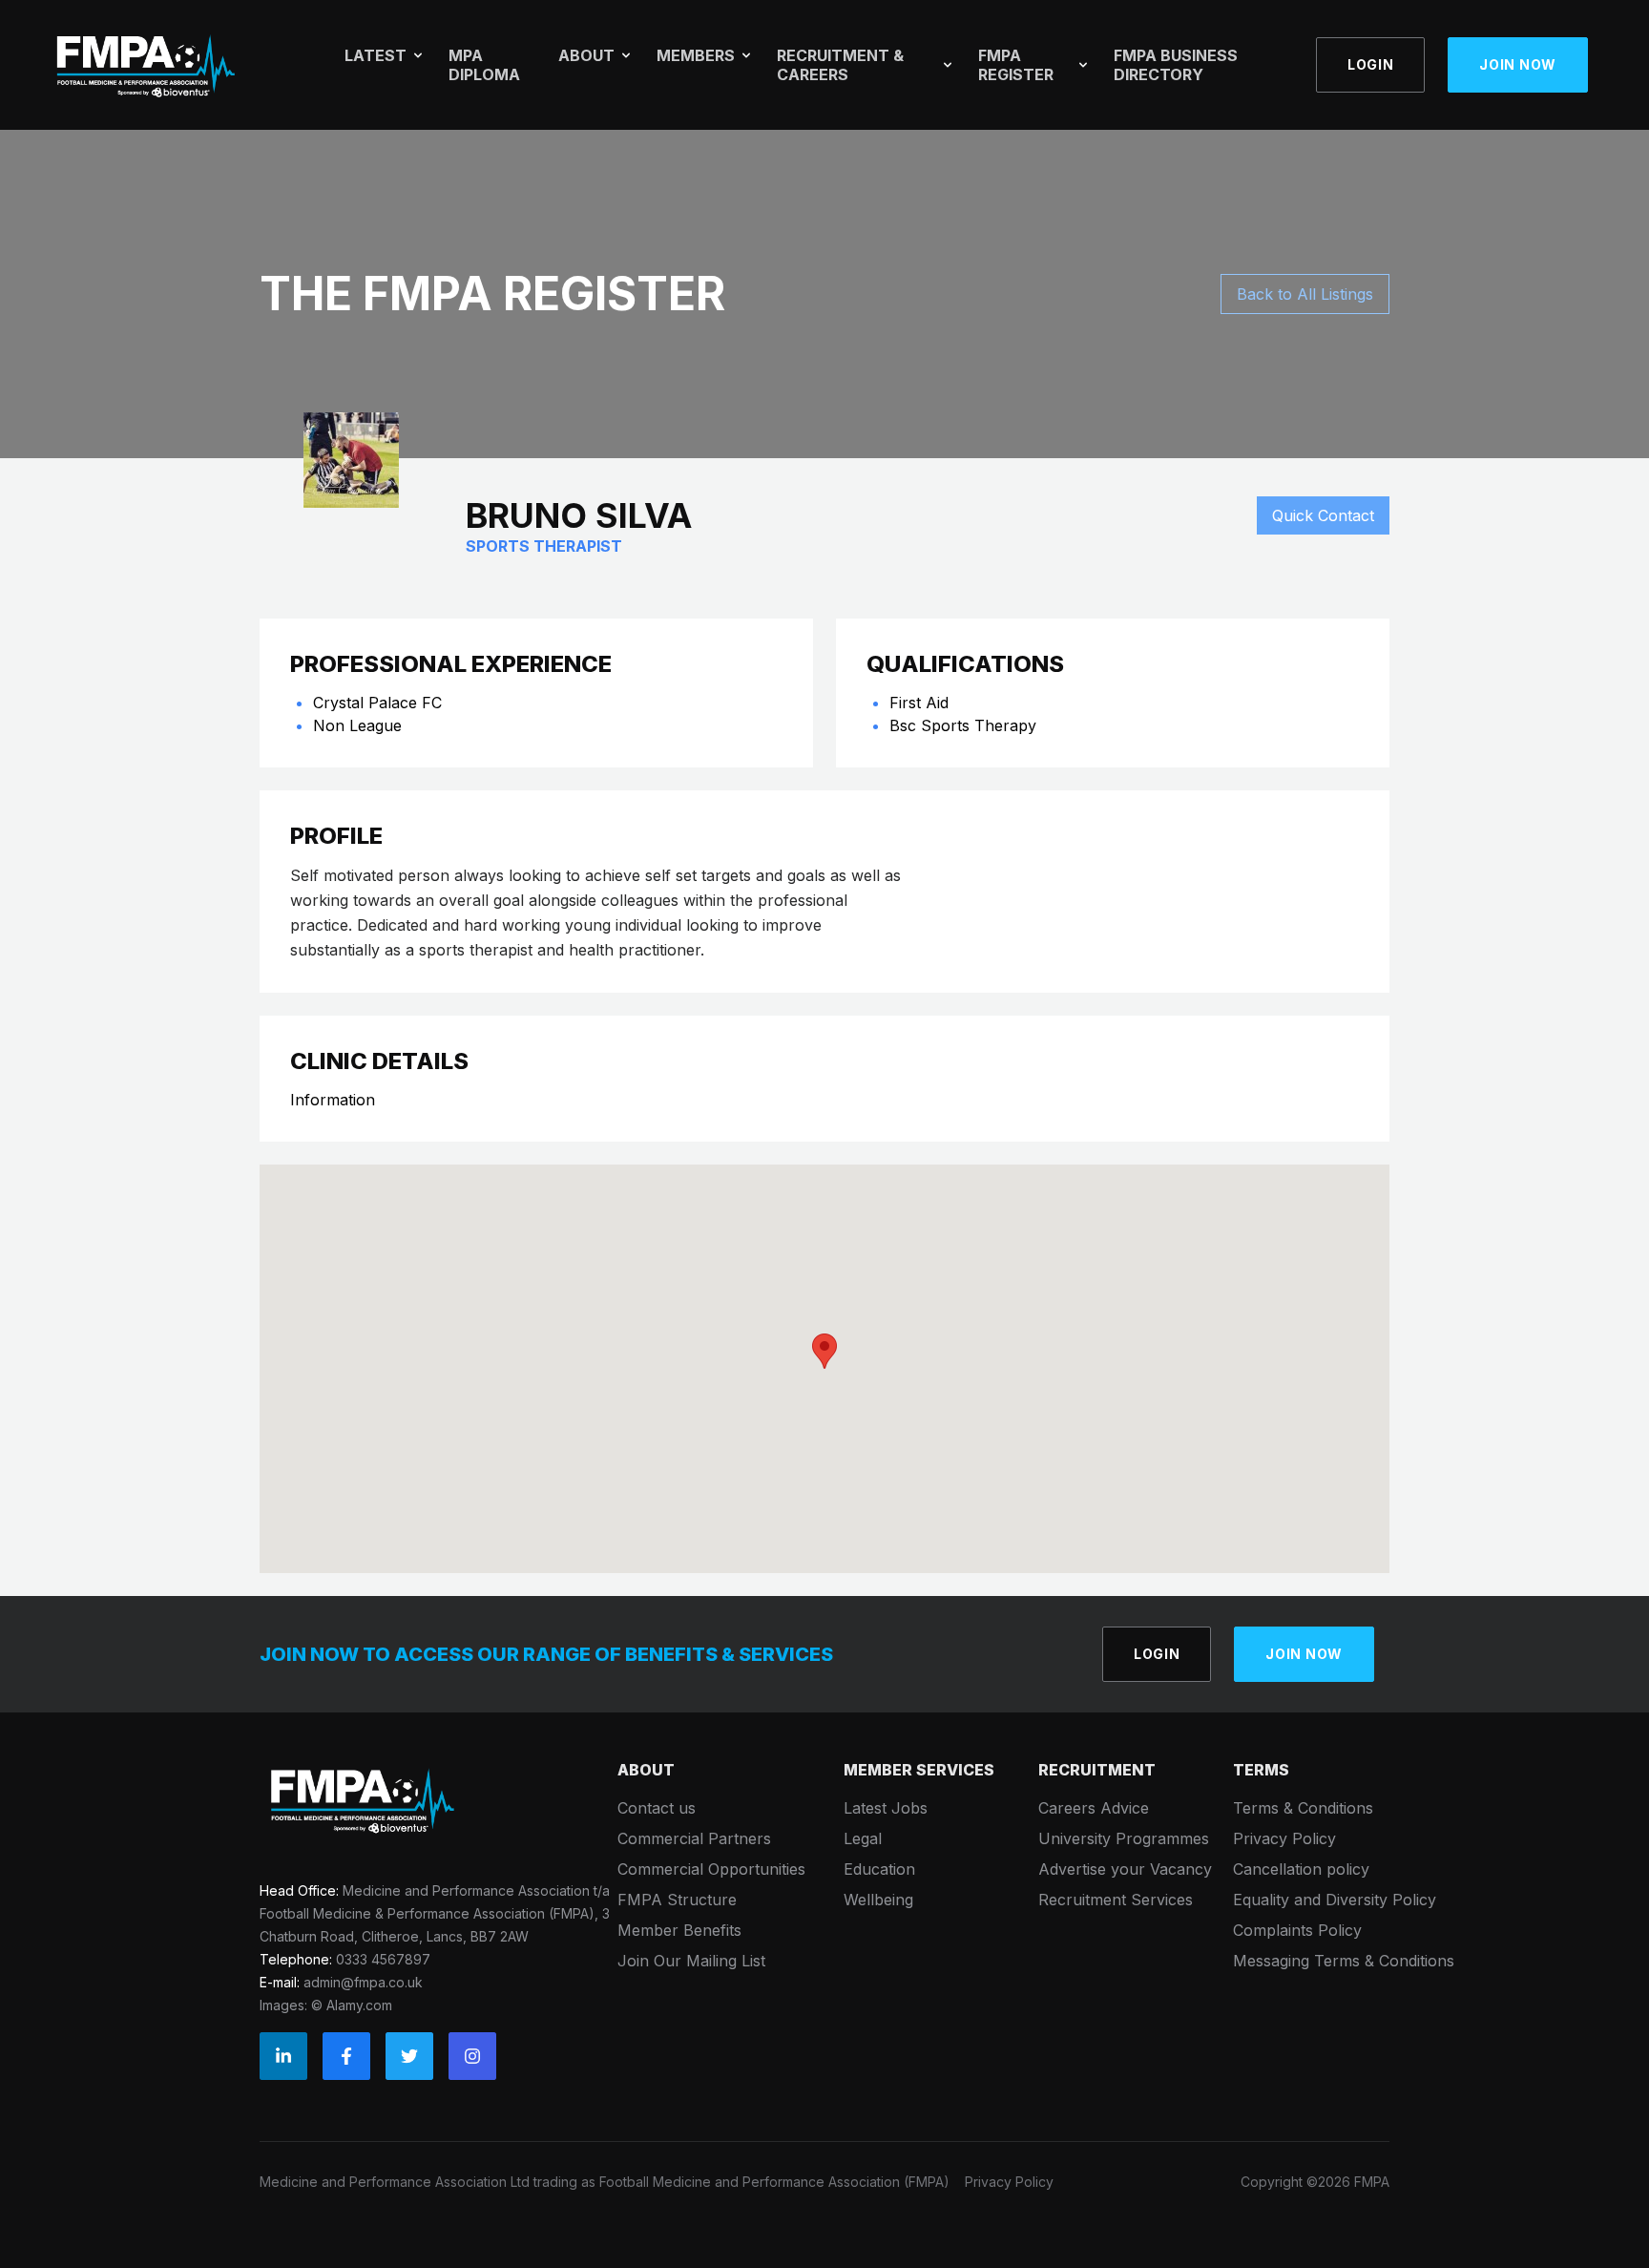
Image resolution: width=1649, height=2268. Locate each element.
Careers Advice (1094, 1808)
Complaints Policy (1297, 1930)
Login (1371, 64)
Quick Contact (1323, 515)
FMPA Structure (677, 1900)
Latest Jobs (886, 1808)
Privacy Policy (1284, 1838)
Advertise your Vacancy (1125, 1869)
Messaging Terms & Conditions (1344, 1961)
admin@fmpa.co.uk (363, 1982)
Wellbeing (878, 1900)
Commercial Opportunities (711, 1869)
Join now (1518, 64)
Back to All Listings (1305, 294)
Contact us (657, 1808)
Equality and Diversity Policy (1335, 1900)
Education (879, 1869)
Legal (863, 1838)
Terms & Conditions (1303, 1808)
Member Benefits (679, 1930)
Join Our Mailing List (691, 1961)
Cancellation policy (1301, 1869)
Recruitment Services (1116, 1900)
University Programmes (1124, 1838)
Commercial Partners (694, 1838)
